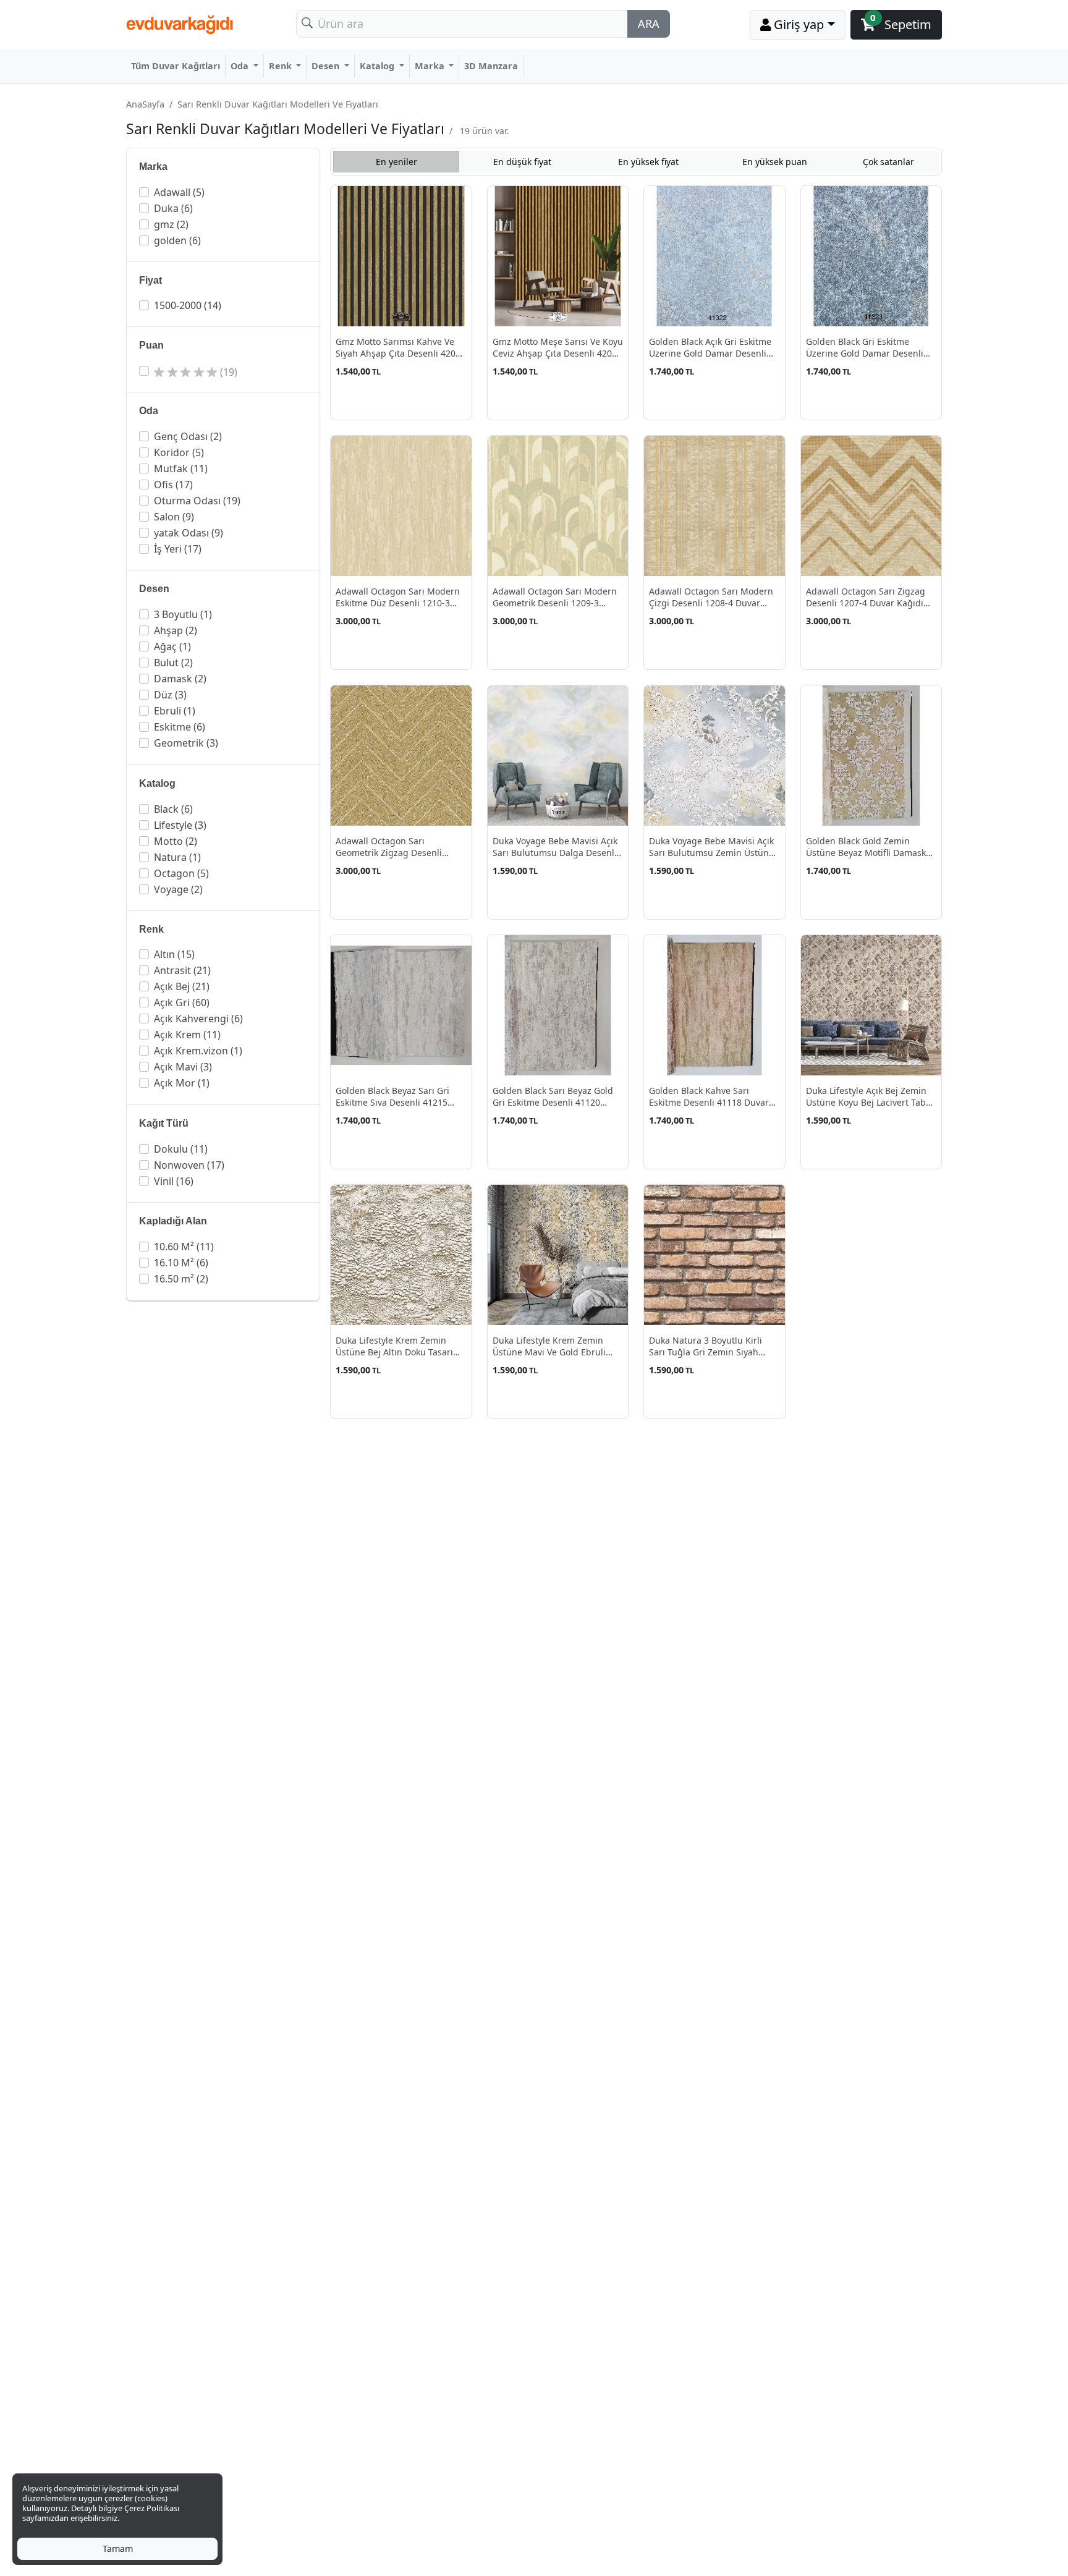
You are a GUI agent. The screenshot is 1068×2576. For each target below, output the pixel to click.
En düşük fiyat (522, 162)
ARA (649, 23)
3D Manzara (491, 66)
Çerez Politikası (152, 2508)
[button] (224, 192)
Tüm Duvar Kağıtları (176, 66)
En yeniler (396, 162)
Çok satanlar (888, 162)
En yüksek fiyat (648, 162)
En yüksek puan (775, 162)
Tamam (118, 2548)
